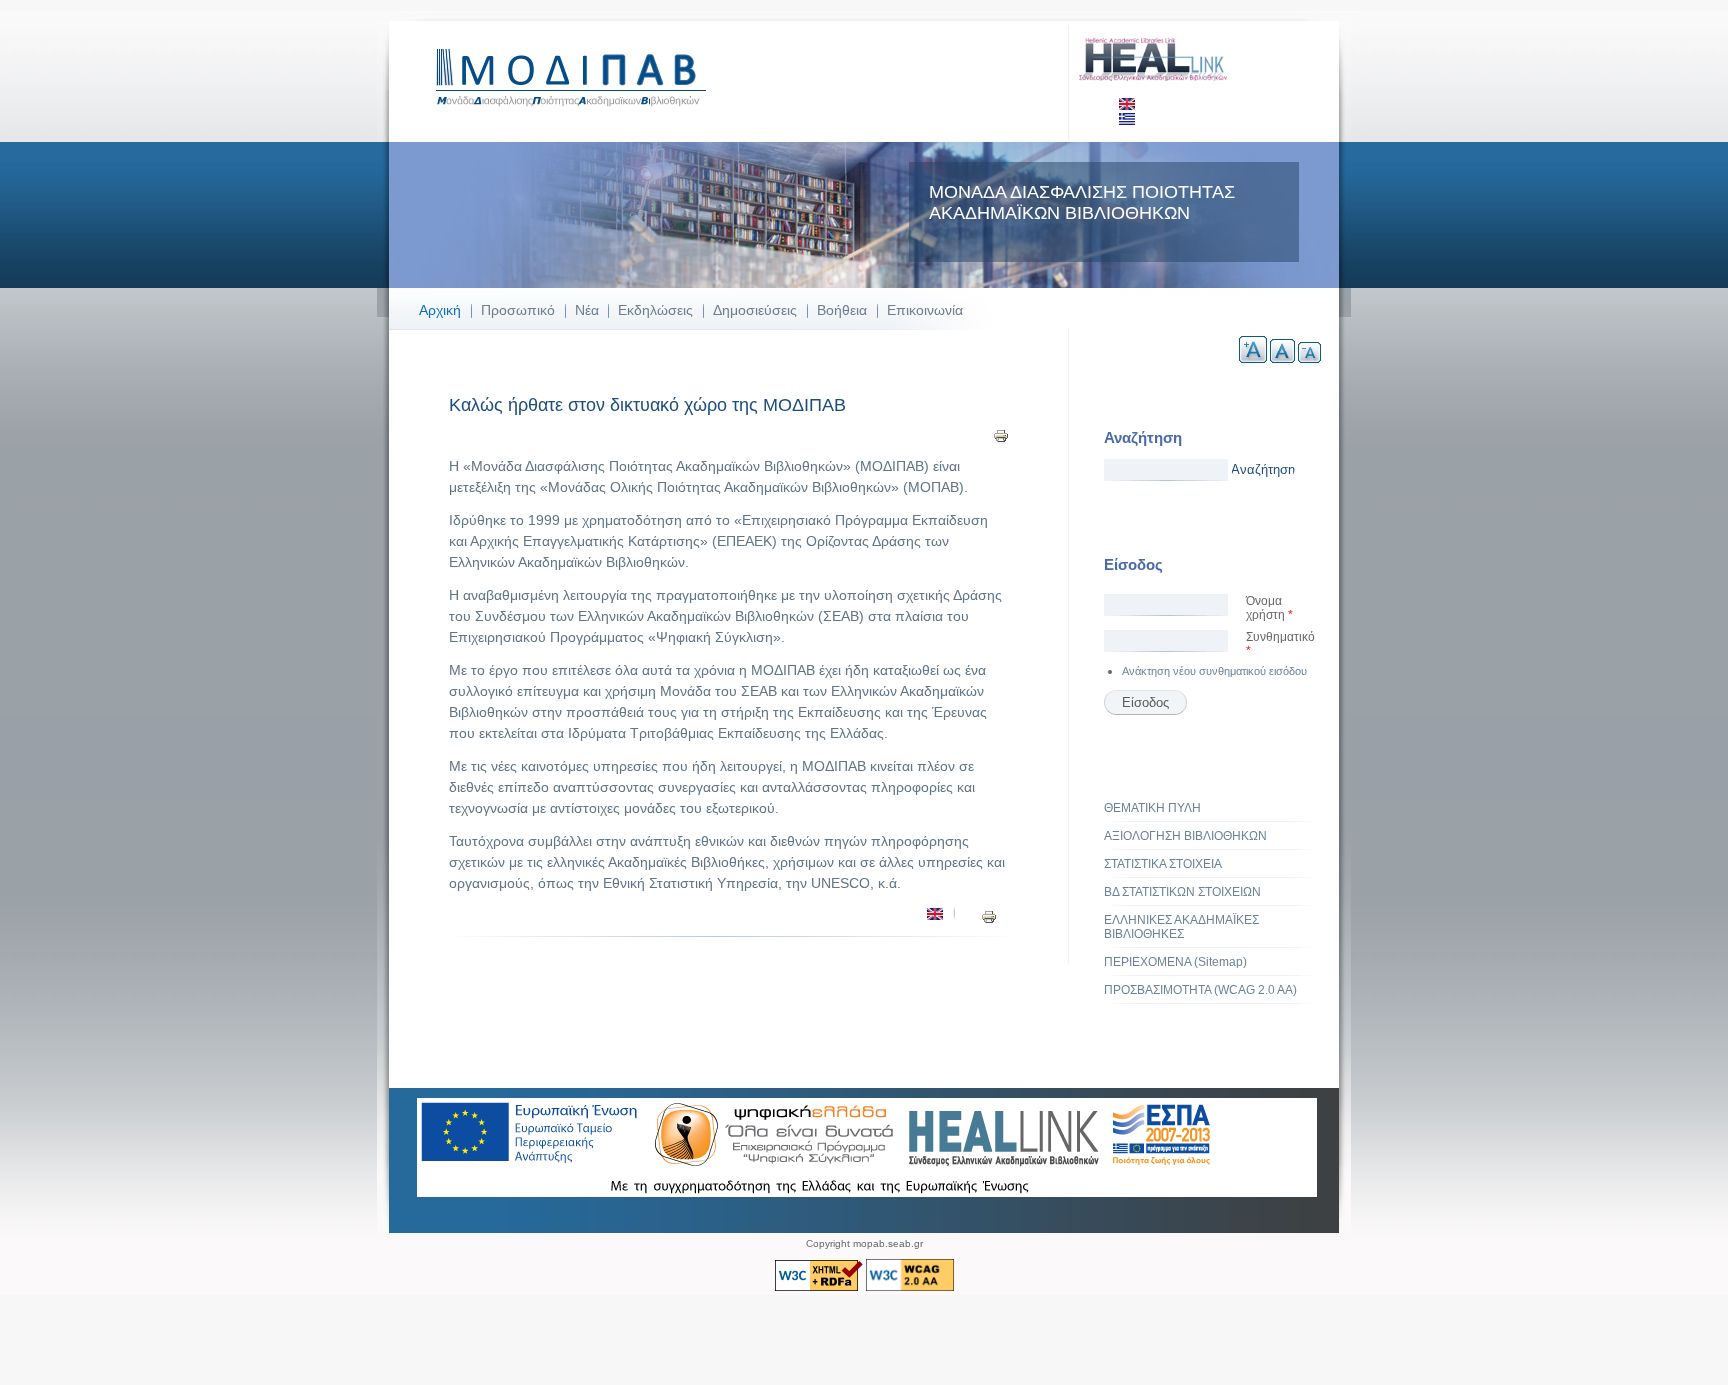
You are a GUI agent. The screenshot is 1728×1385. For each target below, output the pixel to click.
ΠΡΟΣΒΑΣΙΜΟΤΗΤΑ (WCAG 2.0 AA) (1200, 990)
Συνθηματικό (1280, 644)
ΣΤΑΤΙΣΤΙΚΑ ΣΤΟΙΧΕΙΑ (1163, 864)
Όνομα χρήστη (1269, 608)
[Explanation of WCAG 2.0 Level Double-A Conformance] (910, 1287)
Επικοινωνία (925, 310)
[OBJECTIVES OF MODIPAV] (935, 916)
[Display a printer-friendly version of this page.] (1001, 435)
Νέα (587, 310)
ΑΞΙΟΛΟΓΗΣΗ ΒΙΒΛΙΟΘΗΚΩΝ (1185, 836)
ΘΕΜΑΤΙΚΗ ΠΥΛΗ (1152, 808)
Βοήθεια (842, 310)
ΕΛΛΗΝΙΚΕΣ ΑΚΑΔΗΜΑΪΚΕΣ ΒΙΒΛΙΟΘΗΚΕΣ (1181, 927)
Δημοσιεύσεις (755, 310)
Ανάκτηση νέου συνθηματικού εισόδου (1214, 671)
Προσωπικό (518, 310)
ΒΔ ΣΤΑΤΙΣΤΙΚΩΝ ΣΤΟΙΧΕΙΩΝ (1182, 892)
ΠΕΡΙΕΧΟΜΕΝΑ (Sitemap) (1175, 962)
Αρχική (440, 310)
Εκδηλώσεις (655, 310)
